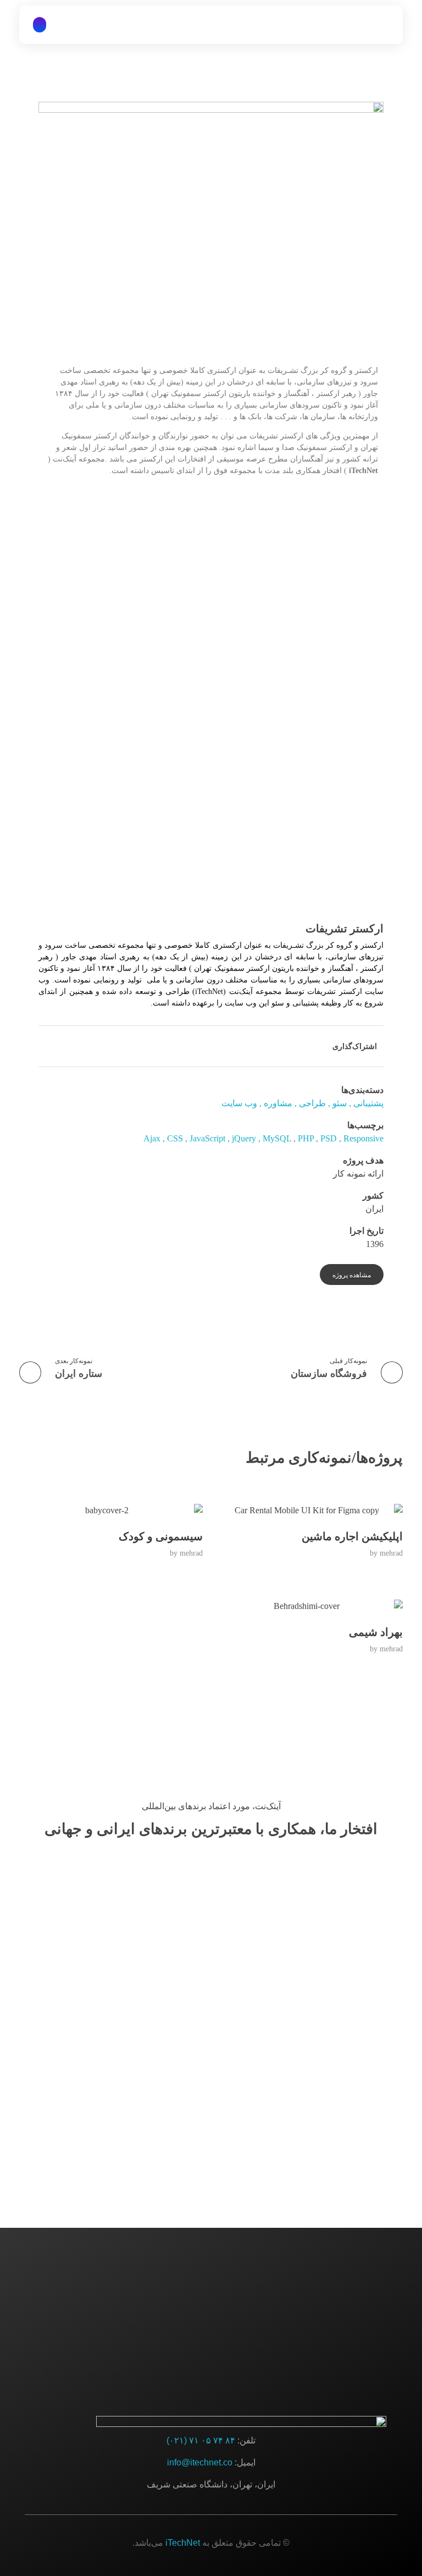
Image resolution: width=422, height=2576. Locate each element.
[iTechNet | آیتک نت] (356, 25)
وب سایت (239, 1103)
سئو (340, 1103)
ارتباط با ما (211, 2309)
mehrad (391, 1553)
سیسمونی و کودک (161, 1536)
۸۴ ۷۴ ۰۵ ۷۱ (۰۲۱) (201, 2440)
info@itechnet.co (200, 2462)
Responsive (363, 1138)
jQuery (244, 1138)
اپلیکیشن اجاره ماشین (352, 1536)
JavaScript (207, 1138)
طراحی (312, 1103)
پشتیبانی (368, 1103)
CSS (175, 1138)
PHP (306, 1138)
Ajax (152, 1138)
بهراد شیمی (376, 1632)
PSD (329, 1138)
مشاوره (278, 1103)
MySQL (277, 1138)
